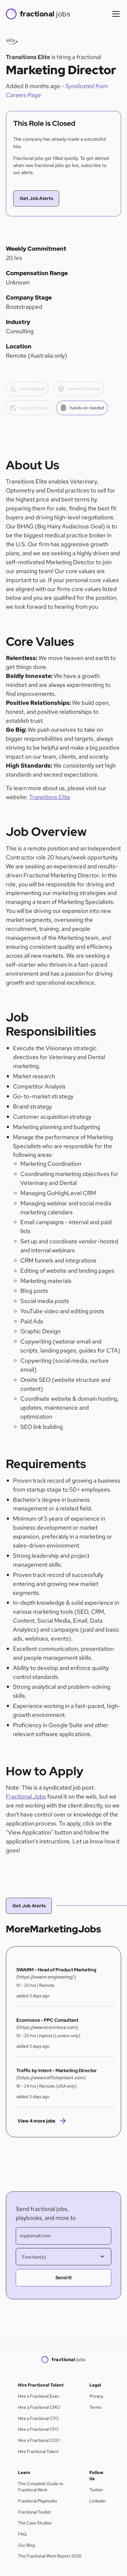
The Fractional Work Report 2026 (50, 2556)
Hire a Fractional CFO (38, 2429)
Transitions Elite (50, 797)
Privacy (96, 2396)
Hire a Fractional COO (39, 2440)
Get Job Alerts (36, 198)
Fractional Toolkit (34, 2512)
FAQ (22, 2534)
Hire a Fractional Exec (39, 2396)
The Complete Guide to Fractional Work (41, 2487)
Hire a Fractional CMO (39, 2407)
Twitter (96, 2490)
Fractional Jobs (26, 1796)
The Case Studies (35, 2523)
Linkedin (98, 2501)
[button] (115, 14)
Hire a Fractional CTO (38, 2418)
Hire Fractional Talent (38, 2451)
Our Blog (26, 2545)
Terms (95, 2407)
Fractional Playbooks (37, 2501)
